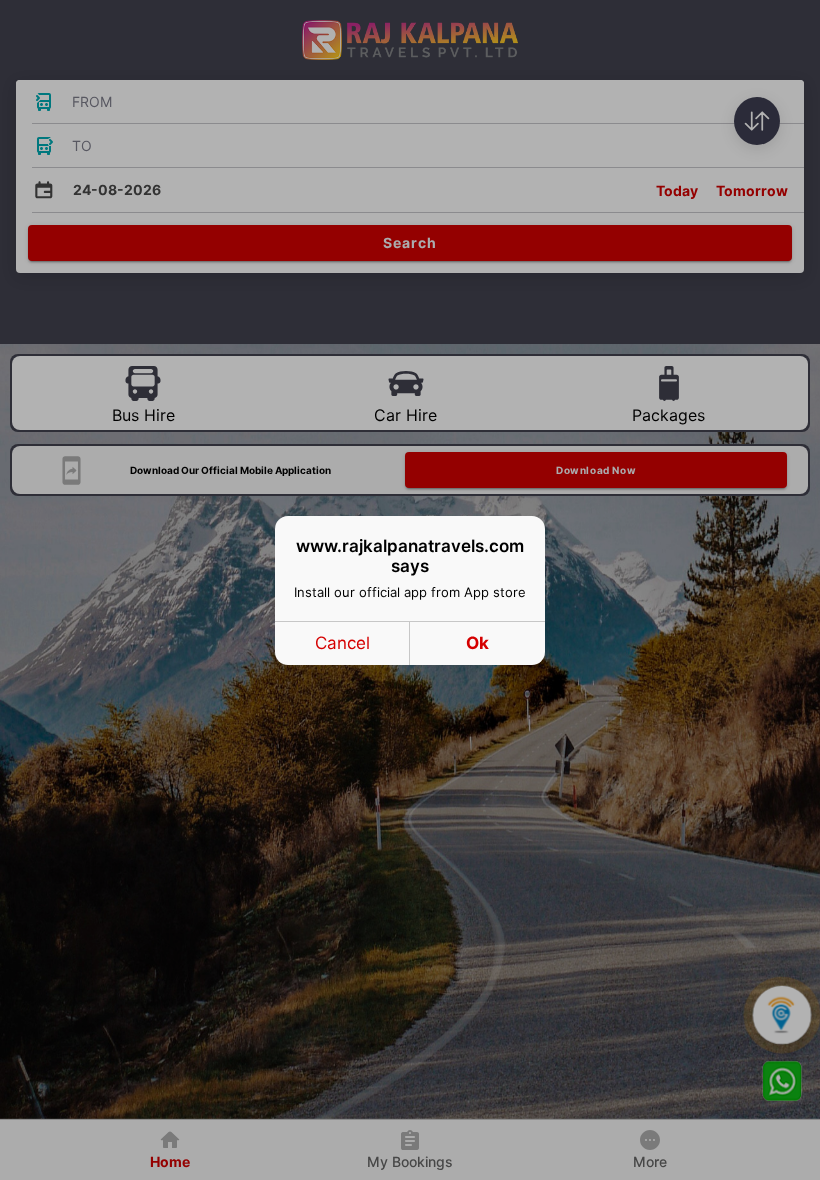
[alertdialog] (410, 590)
